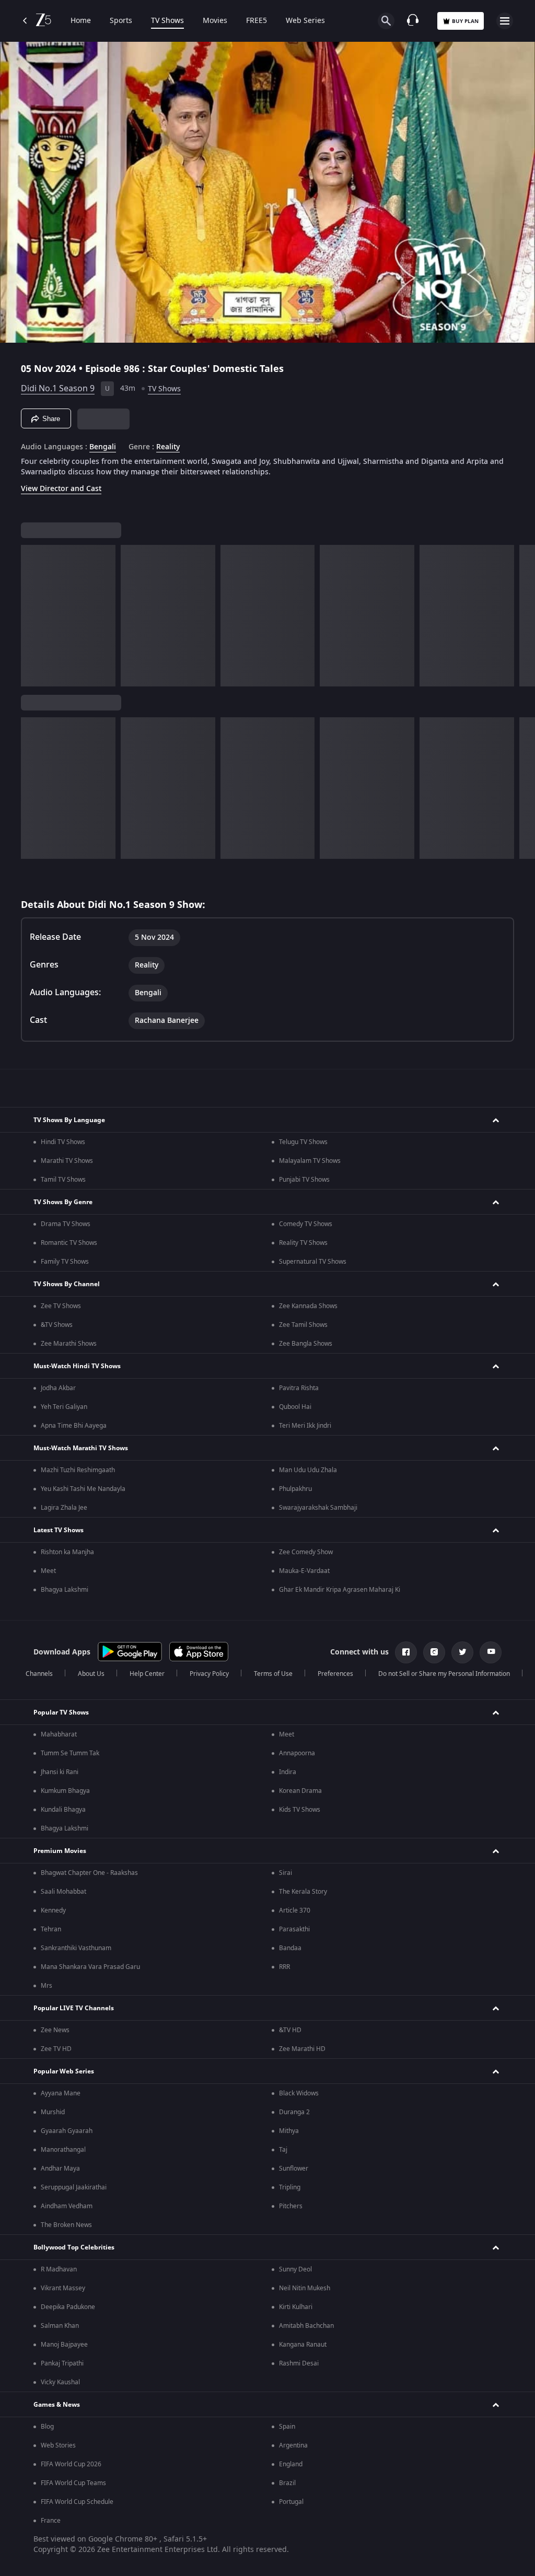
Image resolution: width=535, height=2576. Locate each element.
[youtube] (491, 1652)
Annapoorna (297, 1753)
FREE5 (257, 21)
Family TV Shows (65, 1262)
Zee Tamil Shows (303, 1325)
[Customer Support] (413, 21)
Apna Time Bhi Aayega (74, 1426)
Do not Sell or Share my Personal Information (444, 1674)
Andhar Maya (60, 2169)
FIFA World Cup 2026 (71, 2464)
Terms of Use (273, 1674)
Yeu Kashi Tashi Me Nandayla (83, 1489)
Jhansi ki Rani (60, 1772)
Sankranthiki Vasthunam (76, 1948)
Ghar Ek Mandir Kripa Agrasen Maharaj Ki (340, 1590)
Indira (288, 1772)
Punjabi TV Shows (304, 1180)
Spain (287, 2427)
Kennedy (53, 1910)
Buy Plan (465, 21)
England (291, 2464)
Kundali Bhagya (63, 1810)
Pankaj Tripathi (62, 2363)
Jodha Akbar (58, 1388)
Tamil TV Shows (63, 1180)
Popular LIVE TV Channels (74, 2008)
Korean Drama (300, 1791)
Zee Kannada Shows (308, 1306)
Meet (48, 1571)
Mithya (289, 2131)
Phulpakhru (295, 1489)
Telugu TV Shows (303, 1142)
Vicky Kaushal (60, 2382)
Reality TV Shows (303, 1243)
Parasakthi (294, 1929)
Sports (121, 21)
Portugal (291, 2502)
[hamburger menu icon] (505, 21)
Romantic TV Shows (69, 1243)
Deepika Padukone (68, 2307)
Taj (283, 2150)
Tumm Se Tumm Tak (70, 1753)
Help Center (147, 1674)
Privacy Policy (209, 1674)
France (51, 2521)
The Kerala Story (303, 1892)
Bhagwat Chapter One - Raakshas (89, 1873)
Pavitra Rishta (299, 1388)
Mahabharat (59, 1734)
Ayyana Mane (61, 2093)
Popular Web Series (64, 2071)
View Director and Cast (61, 489)
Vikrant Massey (63, 2288)
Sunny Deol (295, 2269)
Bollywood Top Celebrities (74, 2247)
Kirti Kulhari (296, 2307)
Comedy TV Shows (306, 1224)
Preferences (335, 1674)
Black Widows (299, 2093)
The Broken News (66, 2225)
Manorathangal (63, 2150)
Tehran (51, 1929)
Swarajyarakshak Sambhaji (318, 1508)
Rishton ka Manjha (67, 1552)
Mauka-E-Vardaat (304, 1571)
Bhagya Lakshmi (65, 1590)
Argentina (293, 2445)
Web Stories (58, 2445)
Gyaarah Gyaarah (67, 2131)
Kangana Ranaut (303, 2345)
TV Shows (167, 21)
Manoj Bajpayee (64, 2345)
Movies (215, 21)
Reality (168, 447)
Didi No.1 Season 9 (58, 389)
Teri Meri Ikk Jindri (305, 1426)
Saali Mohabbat (63, 1892)
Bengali (103, 447)
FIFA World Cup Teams (73, 2483)
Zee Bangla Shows (306, 1344)
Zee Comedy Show (306, 1552)
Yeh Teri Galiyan (64, 1407)
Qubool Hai (295, 1407)
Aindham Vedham (67, 2206)
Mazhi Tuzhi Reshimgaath (78, 1470)
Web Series (305, 21)
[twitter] (462, 1652)
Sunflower (294, 2169)
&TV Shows (57, 1325)
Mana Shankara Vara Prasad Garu (90, 1967)
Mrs (46, 1986)
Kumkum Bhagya (65, 1791)
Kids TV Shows (300, 1810)
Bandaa (290, 1948)
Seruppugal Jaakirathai (74, 2187)
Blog (47, 2427)
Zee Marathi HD (302, 2049)
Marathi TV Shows (67, 1161)
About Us (91, 1674)
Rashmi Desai (299, 2363)
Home (81, 21)
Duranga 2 (294, 2112)
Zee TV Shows (61, 1306)
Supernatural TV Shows (313, 1262)
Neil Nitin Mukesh (305, 2288)
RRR (284, 1967)
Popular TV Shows (61, 1712)
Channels (39, 1674)
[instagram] (434, 1652)
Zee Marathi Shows (69, 1344)
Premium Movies (60, 1851)
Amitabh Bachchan (306, 2326)
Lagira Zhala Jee (64, 1508)
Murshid (53, 2112)
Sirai (286, 1873)
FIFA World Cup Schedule (77, 2502)
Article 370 (295, 1910)
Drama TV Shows (66, 1224)
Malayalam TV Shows (310, 1161)
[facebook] (406, 1652)
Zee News (55, 2030)
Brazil (287, 2483)
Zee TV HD (56, 2049)
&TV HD (290, 2030)
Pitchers (291, 2206)
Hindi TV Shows (63, 1142)
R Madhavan (59, 2269)
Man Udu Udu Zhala (308, 1470)
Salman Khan (60, 2326)
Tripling (290, 2187)
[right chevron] (32, 616)
